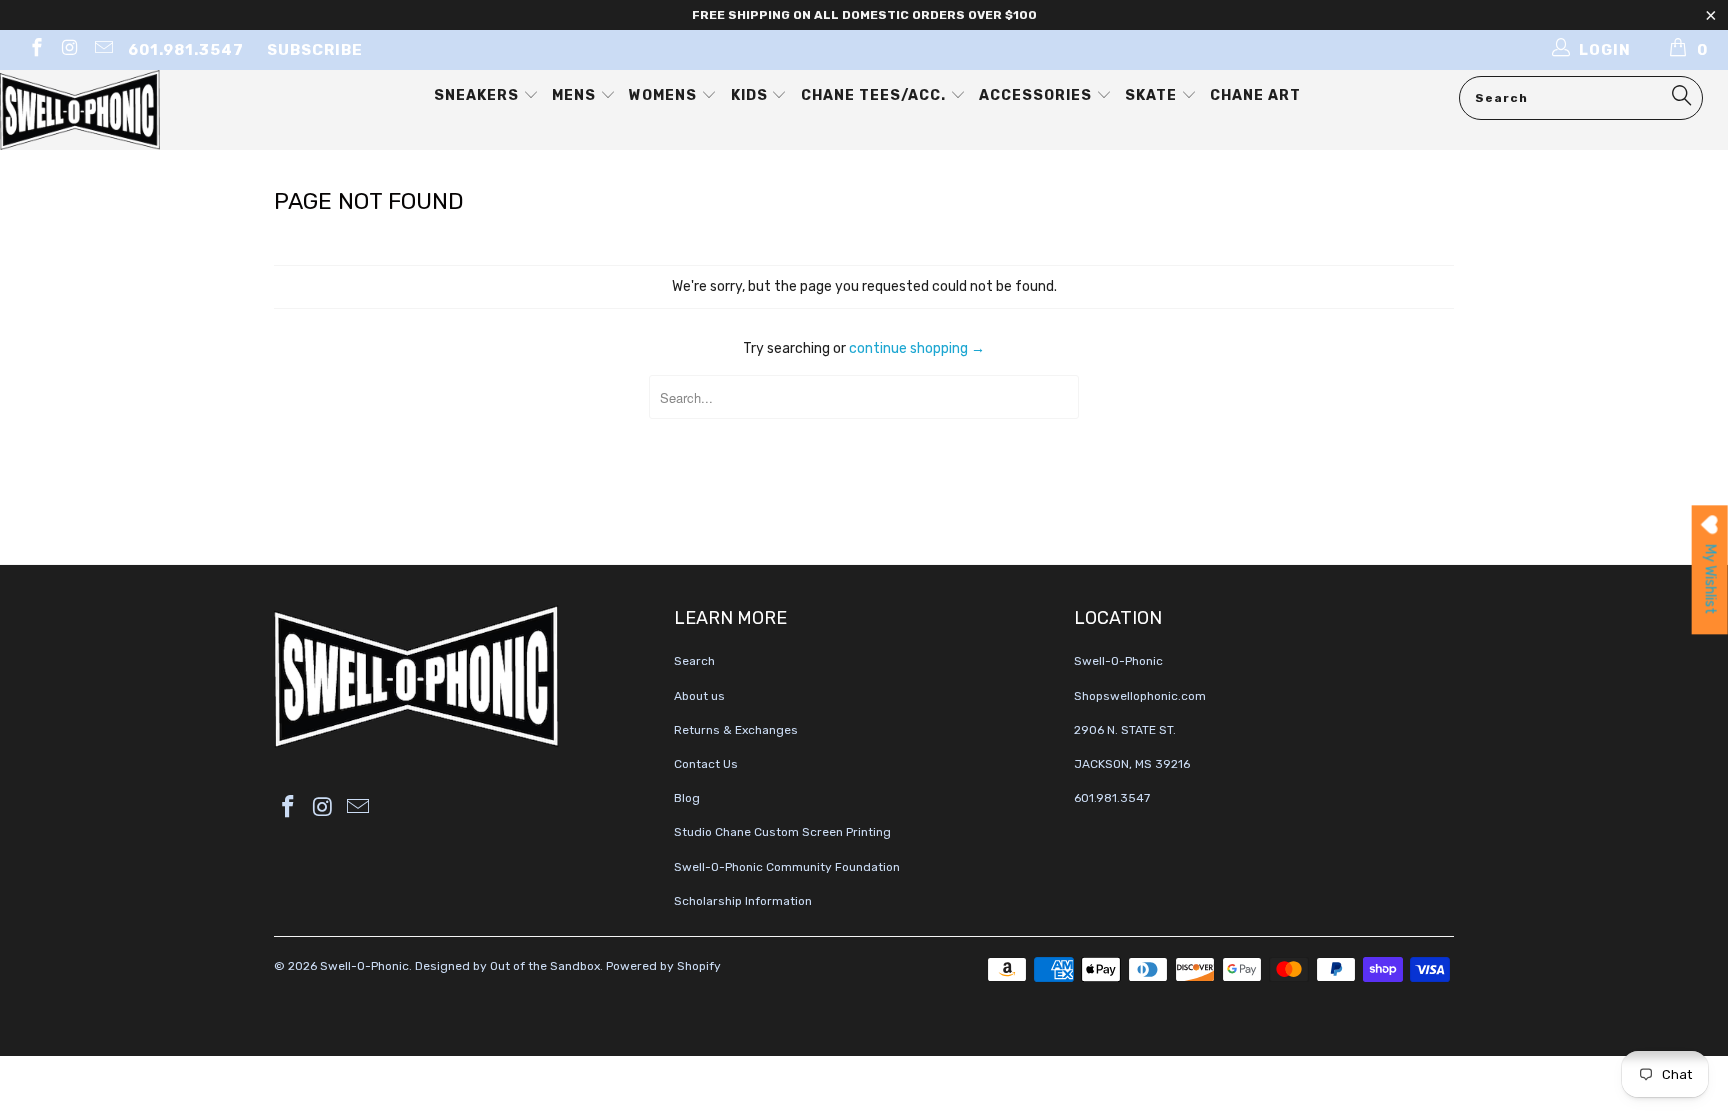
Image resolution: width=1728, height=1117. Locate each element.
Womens (665, 95)
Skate (1153, 95)
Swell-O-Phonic (364, 966)
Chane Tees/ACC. (875, 95)
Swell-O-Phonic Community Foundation (787, 867)
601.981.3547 (186, 50)
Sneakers (478, 95)
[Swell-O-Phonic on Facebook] (35, 50)
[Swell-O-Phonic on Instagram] (69, 50)
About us (699, 696)
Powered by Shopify (663, 966)
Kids (751, 95)
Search (694, 661)
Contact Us (706, 764)
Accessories (1037, 95)
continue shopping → (917, 348)
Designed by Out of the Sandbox (507, 966)
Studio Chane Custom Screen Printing (782, 832)
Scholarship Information (743, 901)
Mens (576, 95)
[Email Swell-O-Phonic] (102, 50)
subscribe (315, 50)
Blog (687, 798)
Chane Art (1255, 95)
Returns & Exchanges (736, 730)
